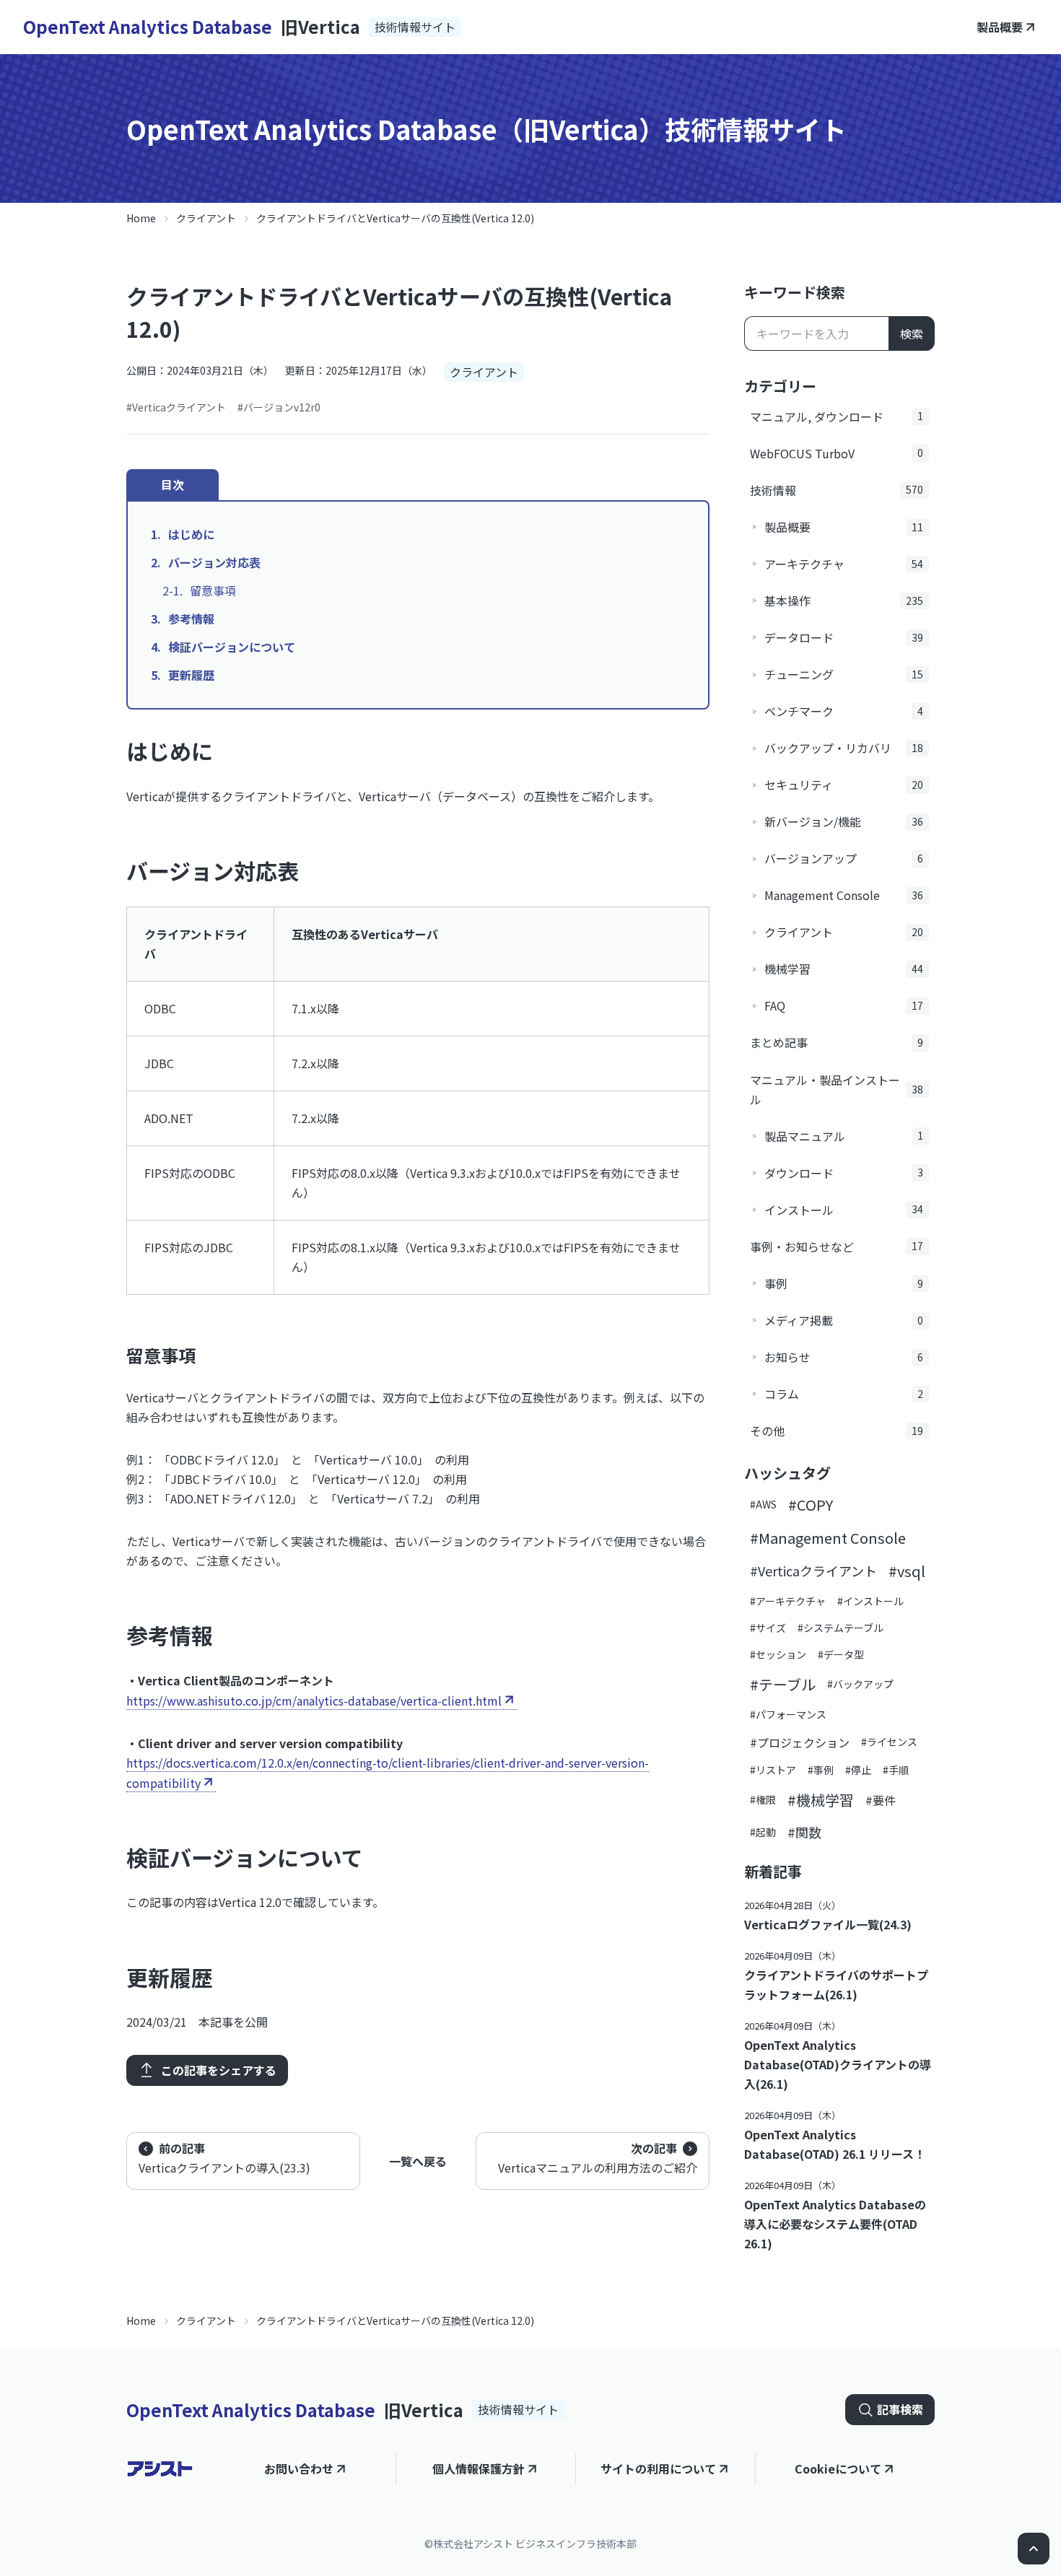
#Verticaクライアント (176, 407)
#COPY (811, 1505)
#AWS (763, 1504)
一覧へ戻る (418, 2161)
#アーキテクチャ (788, 1601)
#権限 (763, 1799)
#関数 (804, 1832)
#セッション (778, 1654)
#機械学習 (821, 1800)
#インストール (870, 1601)
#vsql (907, 1571)
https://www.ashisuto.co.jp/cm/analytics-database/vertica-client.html (314, 1700)
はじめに (191, 534)
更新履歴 (191, 675)
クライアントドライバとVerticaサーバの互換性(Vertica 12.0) (395, 218)
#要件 (881, 1800)
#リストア (773, 1770)
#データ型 (841, 1654)
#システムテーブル (840, 1628)
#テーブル (783, 1684)
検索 (912, 333)
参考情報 (191, 619)
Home (141, 218)
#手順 (896, 1770)
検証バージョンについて (232, 647)
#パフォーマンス (788, 1714)
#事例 (821, 1770)
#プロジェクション (800, 1742)
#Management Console (828, 1538)
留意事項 (213, 590)
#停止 (858, 1770)
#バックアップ (860, 1684)
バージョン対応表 (214, 562)
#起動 (763, 1832)
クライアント (206, 218)
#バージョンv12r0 (279, 407)
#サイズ (768, 1628)
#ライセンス (889, 1742)
